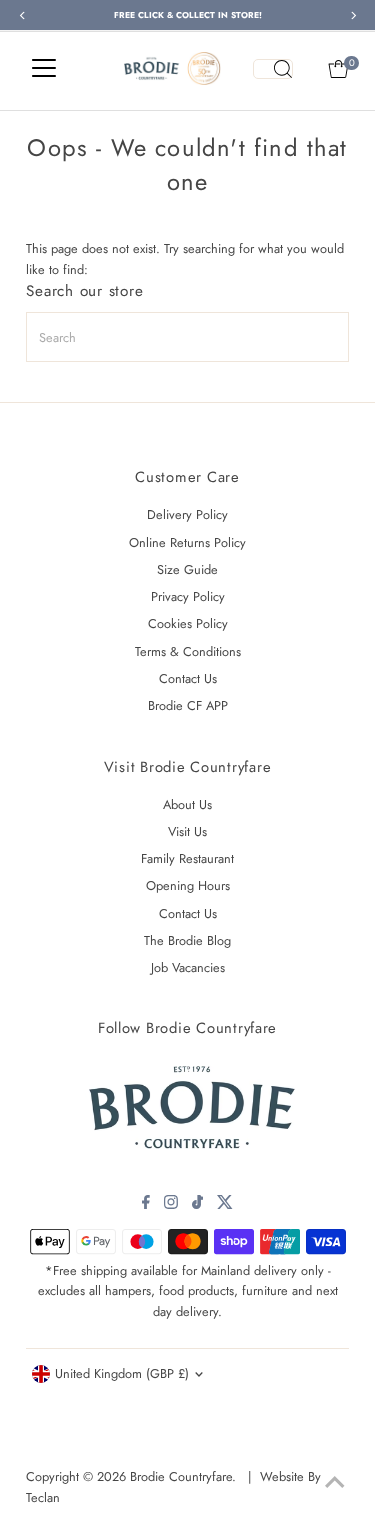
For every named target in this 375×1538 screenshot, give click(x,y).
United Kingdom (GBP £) (122, 1373)
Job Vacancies (188, 967)
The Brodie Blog (187, 940)
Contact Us (188, 678)
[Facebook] (146, 1205)
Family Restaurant (187, 858)
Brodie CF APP (188, 705)
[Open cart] (338, 69)
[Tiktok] (197, 1205)
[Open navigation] (44, 69)
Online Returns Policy (187, 542)
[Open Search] (273, 69)
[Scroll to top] (335, 1483)
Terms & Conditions (188, 651)
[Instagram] (171, 1205)
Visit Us (187, 831)
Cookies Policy (188, 623)
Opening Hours (188, 885)
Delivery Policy (187, 514)
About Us (187, 804)
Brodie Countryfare (181, 1476)
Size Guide (187, 569)
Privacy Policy (188, 596)
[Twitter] (225, 1205)
